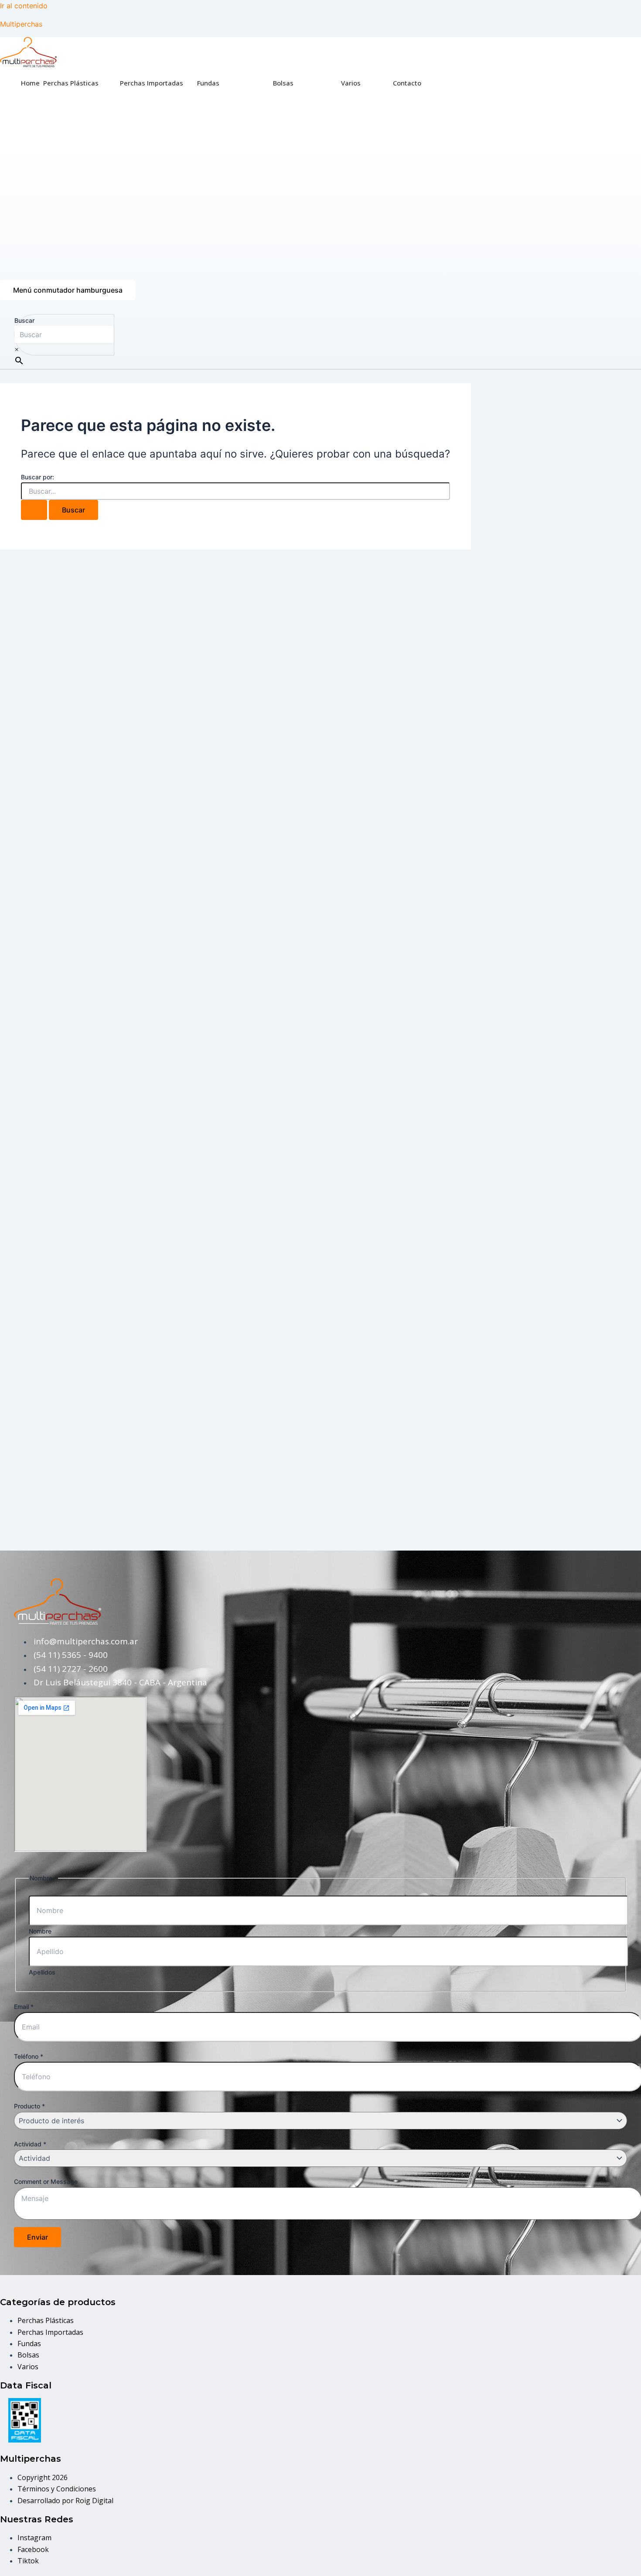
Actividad (30, 2144)
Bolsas (283, 83)
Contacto (407, 83)
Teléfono (29, 2056)
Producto (29, 2106)
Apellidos (42, 1972)
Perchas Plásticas (71, 83)
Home (30, 83)
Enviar (38, 2237)
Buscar (24, 320)
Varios (351, 83)
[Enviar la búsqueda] (34, 510)
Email (24, 2007)
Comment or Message (46, 2181)
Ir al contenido (24, 6)
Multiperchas (21, 24)
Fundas (208, 83)
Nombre (40, 1931)
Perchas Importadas (152, 83)
